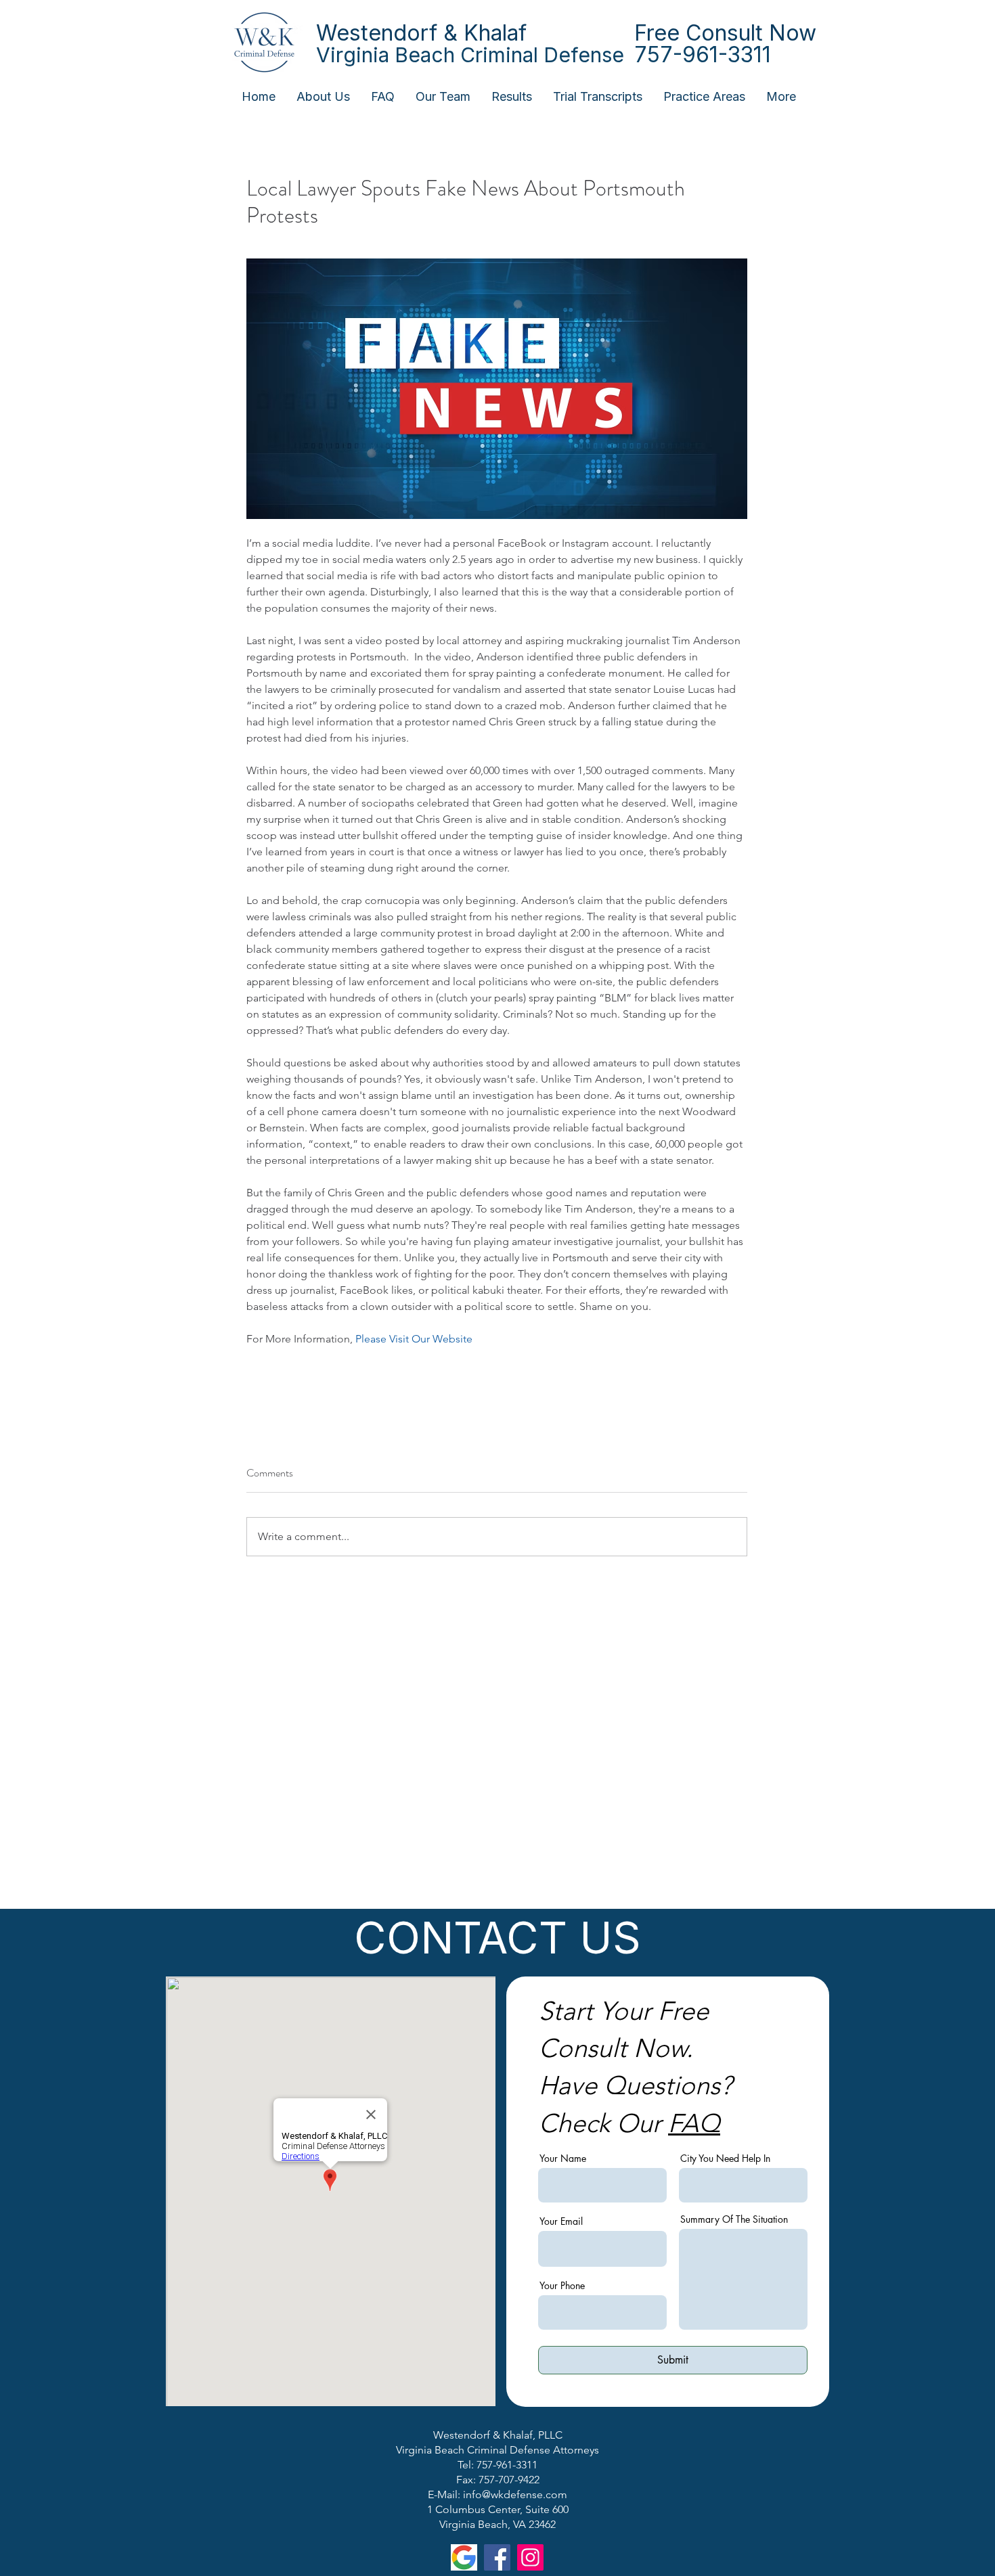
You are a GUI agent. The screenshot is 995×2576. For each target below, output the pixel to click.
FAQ (694, 2123)
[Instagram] (530, 2557)
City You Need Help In (725, 2159)
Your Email (561, 2221)
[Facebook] (497, 2557)
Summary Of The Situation (734, 2219)
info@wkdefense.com (515, 2494)
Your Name (563, 2159)
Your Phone (562, 2286)
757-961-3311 (703, 54)
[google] (464, 2557)
